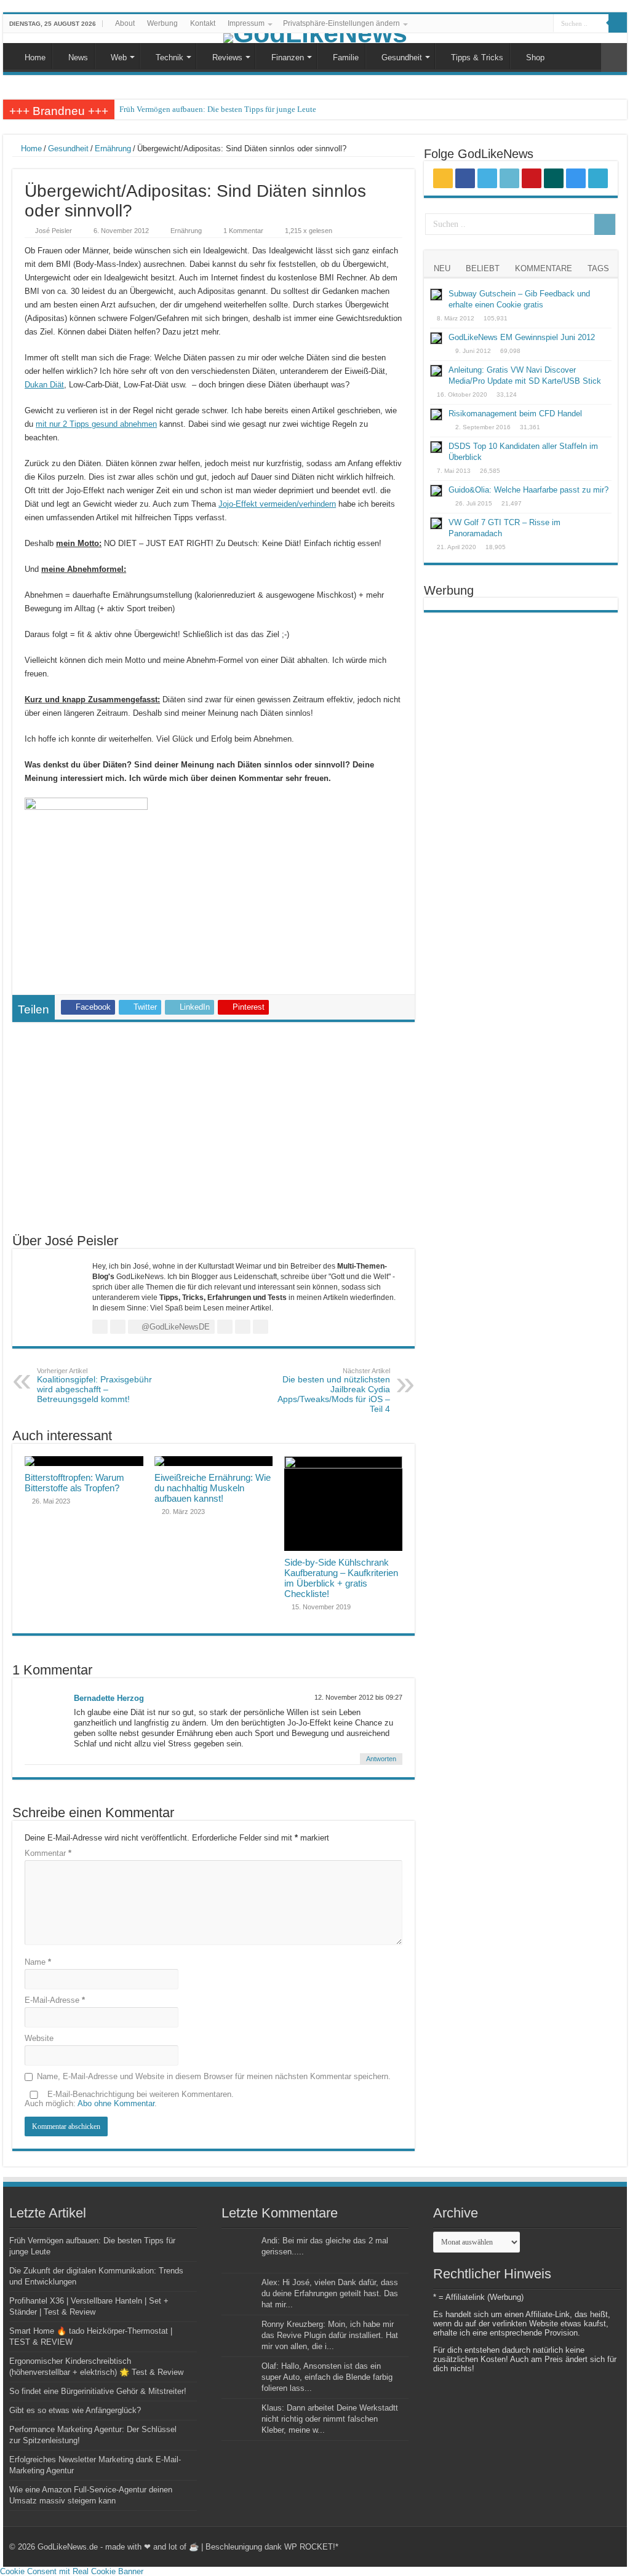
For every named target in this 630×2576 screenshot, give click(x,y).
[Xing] (521, 24)
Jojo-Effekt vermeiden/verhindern (277, 504)
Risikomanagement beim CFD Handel (515, 414)
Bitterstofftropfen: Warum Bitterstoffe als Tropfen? (74, 1483)
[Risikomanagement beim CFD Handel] (436, 414)
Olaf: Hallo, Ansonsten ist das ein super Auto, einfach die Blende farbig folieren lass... (327, 2377)
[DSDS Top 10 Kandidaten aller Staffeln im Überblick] (436, 447)
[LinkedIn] (497, 24)
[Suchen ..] (618, 23)
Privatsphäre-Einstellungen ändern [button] (341, 23)
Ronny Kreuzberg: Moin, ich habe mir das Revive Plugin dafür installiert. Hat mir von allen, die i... (330, 2335)
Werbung (162, 23)
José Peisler (54, 231)
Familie (346, 57)
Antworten (381, 1759)
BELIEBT (483, 268)
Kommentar (48, 1853)
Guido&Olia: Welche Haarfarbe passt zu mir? (528, 490)
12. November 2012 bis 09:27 (358, 1697)
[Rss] (462, 24)
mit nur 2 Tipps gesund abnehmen (96, 424)
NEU (442, 268)
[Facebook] (474, 24)
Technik (169, 57)
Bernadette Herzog (109, 1698)
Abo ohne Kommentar (116, 2103)
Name (38, 1962)
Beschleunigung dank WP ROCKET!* (272, 2547)
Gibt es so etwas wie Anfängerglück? (75, 2410)
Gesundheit (402, 57)
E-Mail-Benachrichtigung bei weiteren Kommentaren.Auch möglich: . (129, 2099)
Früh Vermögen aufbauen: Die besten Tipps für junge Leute (218, 109)
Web (119, 57)
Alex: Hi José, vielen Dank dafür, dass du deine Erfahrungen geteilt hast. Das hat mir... (330, 2293)
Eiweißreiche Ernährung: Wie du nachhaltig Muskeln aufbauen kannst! (213, 1488)
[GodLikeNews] (315, 38)
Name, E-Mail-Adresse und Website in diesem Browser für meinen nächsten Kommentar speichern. (214, 2076)
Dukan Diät (44, 385)
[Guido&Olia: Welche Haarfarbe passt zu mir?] (436, 491)
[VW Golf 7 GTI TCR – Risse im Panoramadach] (436, 523)
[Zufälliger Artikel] (614, 57)
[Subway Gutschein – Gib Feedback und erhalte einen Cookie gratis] (436, 295)
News (78, 57)
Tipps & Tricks (477, 57)
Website (39, 2038)
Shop (535, 57)
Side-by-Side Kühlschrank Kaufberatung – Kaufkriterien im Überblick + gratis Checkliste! (341, 1578)
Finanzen (288, 57)
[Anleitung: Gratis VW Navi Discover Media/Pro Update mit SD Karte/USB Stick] (436, 371)
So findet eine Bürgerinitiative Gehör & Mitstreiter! (98, 2391)
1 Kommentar (243, 231)
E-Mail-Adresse (55, 2000)
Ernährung (113, 149)
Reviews (227, 57)
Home (35, 57)
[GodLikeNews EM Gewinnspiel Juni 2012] (436, 338)
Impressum (246, 23)
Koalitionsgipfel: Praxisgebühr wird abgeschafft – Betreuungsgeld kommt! (94, 1385)
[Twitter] (486, 24)
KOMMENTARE (544, 268)
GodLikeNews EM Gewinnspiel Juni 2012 (522, 337)
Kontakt (203, 23)
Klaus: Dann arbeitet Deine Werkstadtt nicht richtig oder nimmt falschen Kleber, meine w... (330, 2419)
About (125, 23)
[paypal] (544, 24)
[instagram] (532, 24)
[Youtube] (509, 24)
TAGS (598, 268)
